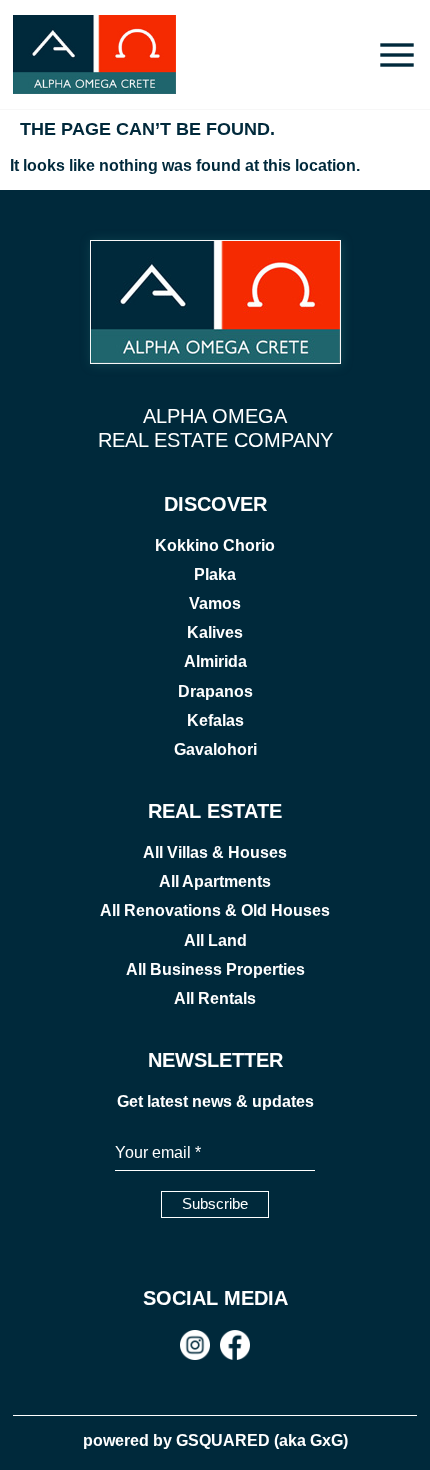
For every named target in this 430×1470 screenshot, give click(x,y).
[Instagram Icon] (195, 1345)
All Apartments (215, 881)
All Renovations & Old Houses (215, 910)
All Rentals (215, 998)
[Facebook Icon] (235, 1345)
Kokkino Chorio (215, 545)
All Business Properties (215, 969)
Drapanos (215, 691)
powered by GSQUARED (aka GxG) (215, 1440)
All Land (215, 940)
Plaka (215, 574)
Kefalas (215, 720)
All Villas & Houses (215, 852)
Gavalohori (215, 749)
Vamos (215, 603)
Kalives (215, 632)
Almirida (215, 661)
